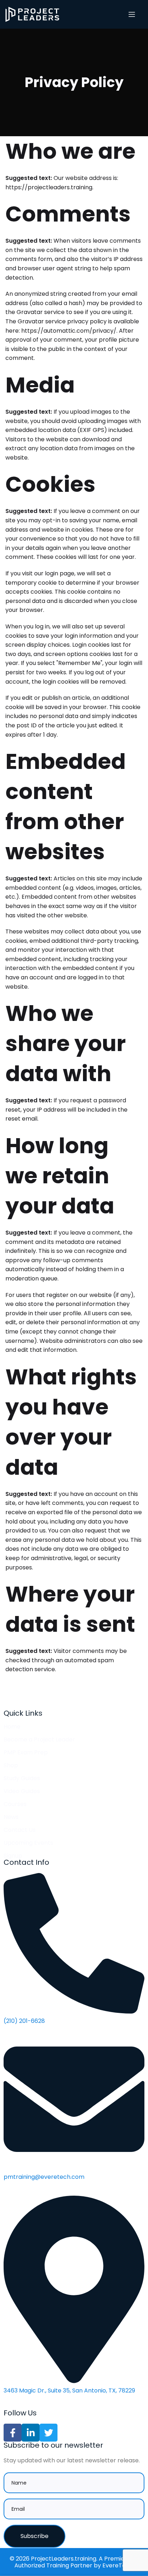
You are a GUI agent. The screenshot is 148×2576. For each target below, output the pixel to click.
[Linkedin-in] (31, 2433)
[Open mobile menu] (132, 14)
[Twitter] (48, 2433)
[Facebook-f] (13, 2433)
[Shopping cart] (143, 14)
